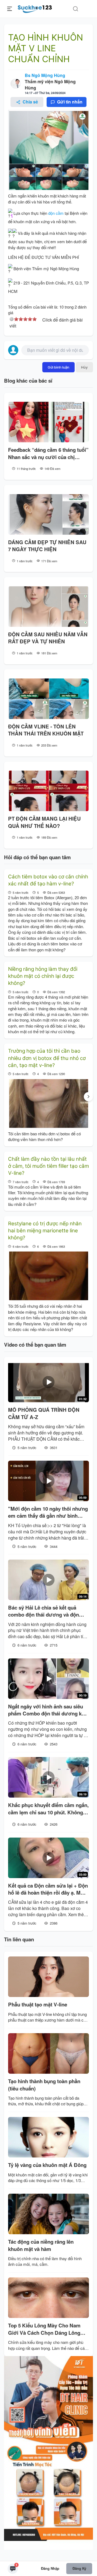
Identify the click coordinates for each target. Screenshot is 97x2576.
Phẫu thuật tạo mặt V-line (38, 2005)
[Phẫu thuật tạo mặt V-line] (48, 1977)
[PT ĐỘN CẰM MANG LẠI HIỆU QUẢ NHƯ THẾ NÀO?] (48, 791)
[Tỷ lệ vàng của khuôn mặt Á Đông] (48, 2137)
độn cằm (56, 213)
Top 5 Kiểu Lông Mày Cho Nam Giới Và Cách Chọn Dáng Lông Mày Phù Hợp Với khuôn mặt (44, 2329)
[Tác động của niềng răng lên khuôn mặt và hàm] (48, 2214)
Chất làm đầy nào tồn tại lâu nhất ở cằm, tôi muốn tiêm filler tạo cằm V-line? (48, 1166)
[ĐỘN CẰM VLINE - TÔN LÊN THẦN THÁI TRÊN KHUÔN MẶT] (48, 699)
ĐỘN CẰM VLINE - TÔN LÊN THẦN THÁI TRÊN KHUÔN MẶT (46, 730)
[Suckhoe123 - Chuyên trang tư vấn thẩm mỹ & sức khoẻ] (35, 8)
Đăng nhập (50, 2568)
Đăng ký (79, 2568)
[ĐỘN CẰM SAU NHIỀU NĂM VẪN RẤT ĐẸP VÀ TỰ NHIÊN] (48, 607)
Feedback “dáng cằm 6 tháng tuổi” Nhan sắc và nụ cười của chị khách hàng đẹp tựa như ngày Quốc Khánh (48, 454)
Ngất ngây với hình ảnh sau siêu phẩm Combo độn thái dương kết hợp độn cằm (47, 1710)
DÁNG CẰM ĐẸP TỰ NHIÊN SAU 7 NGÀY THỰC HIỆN (47, 546)
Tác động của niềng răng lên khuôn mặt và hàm (41, 2245)
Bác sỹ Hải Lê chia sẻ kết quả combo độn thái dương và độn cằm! (44, 1611)
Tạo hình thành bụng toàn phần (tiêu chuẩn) (44, 2085)
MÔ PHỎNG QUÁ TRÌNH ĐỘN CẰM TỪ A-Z (44, 1413)
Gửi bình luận (58, 367)
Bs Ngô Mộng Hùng (45, 75)
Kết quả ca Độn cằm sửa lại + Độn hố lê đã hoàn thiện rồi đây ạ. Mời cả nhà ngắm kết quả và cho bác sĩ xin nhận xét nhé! (48, 1889)
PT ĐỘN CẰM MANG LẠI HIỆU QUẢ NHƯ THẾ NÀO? (44, 822)
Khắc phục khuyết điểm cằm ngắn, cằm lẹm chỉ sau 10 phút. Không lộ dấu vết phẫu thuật (48, 1809)
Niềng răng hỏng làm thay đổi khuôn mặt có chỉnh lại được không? (43, 976)
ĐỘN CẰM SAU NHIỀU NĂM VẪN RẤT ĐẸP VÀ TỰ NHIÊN (48, 638)
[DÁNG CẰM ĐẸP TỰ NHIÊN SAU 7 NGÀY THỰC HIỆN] (48, 514)
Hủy (84, 367)
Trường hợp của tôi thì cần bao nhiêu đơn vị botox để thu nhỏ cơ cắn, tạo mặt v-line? (47, 1058)
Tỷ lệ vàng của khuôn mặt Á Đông (47, 2165)
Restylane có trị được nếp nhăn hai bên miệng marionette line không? (45, 1231)
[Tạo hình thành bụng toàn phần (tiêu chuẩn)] (48, 2053)
